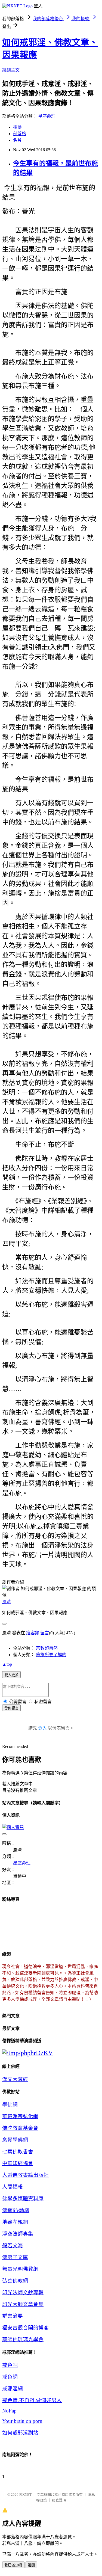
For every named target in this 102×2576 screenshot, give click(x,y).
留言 (45, 1633)
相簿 (17, 127)
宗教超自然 (47, 1648)
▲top (7, 1664)
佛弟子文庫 (15, 2257)
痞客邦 (33, 1633)
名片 (17, 140)
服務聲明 (59, 2500)
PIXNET (25, 2495)
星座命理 (47, 116)
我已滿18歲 (13, 2565)
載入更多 (11, 1675)
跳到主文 (11, 70)
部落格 (20, 134)
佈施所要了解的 (51, 1655)
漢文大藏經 (15, 2079)
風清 (7, 1602)
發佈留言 (11, 1708)
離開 (31, 2565)
